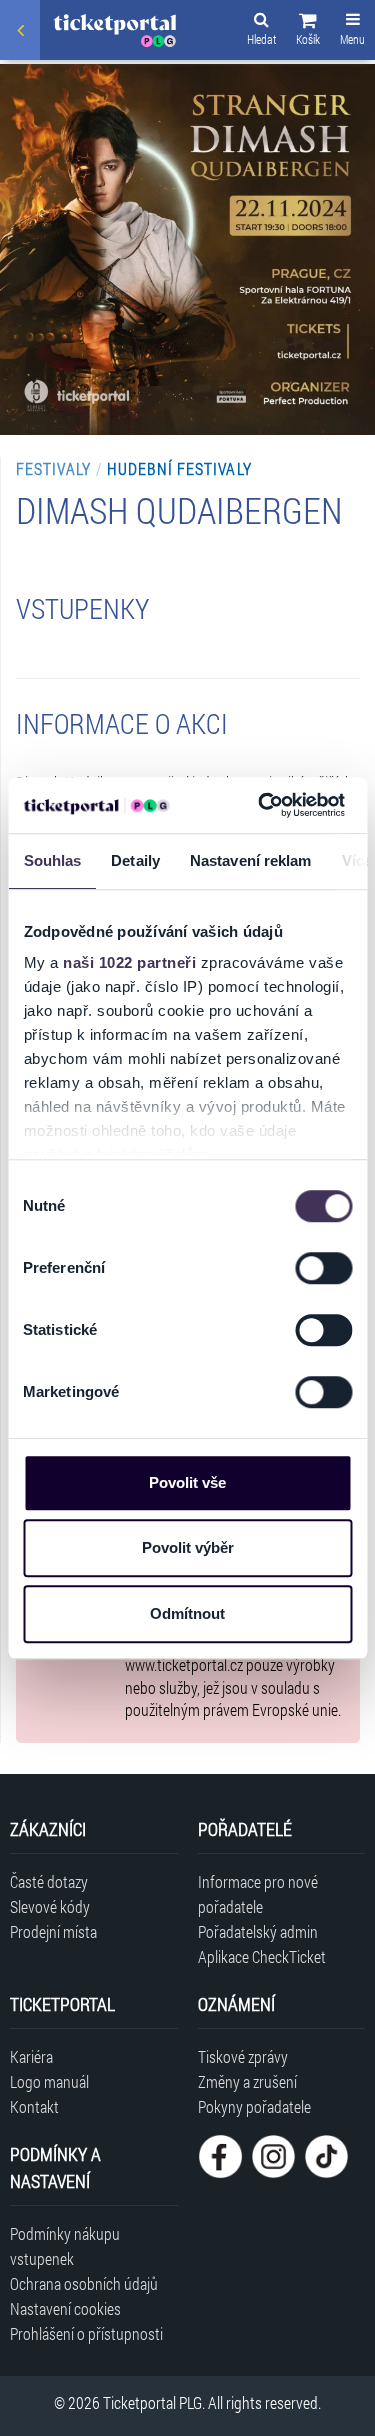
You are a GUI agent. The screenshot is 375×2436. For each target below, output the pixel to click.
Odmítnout (187, 1613)
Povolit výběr (188, 1547)
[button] (308, 32)
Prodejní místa (53, 1931)
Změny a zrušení (247, 2081)
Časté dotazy (49, 1881)
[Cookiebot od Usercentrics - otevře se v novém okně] (261, 805)
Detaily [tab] (135, 860)
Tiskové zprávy (243, 2056)
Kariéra (31, 2056)
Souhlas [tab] (52, 860)
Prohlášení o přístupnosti (86, 2333)
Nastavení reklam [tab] (250, 860)
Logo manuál (49, 2081)
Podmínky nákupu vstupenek (65, 2246)
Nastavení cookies (65, 2308)
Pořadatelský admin (258, 1931)
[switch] (323, 1268)
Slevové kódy (50, 1906)
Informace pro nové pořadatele (258, 1894)
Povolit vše (187, 1482)
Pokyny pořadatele (254, 2106)
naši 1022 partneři (129, 962)
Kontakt (34, 2106)
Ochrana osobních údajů (84, 2283)
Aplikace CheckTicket (262, 1956)
